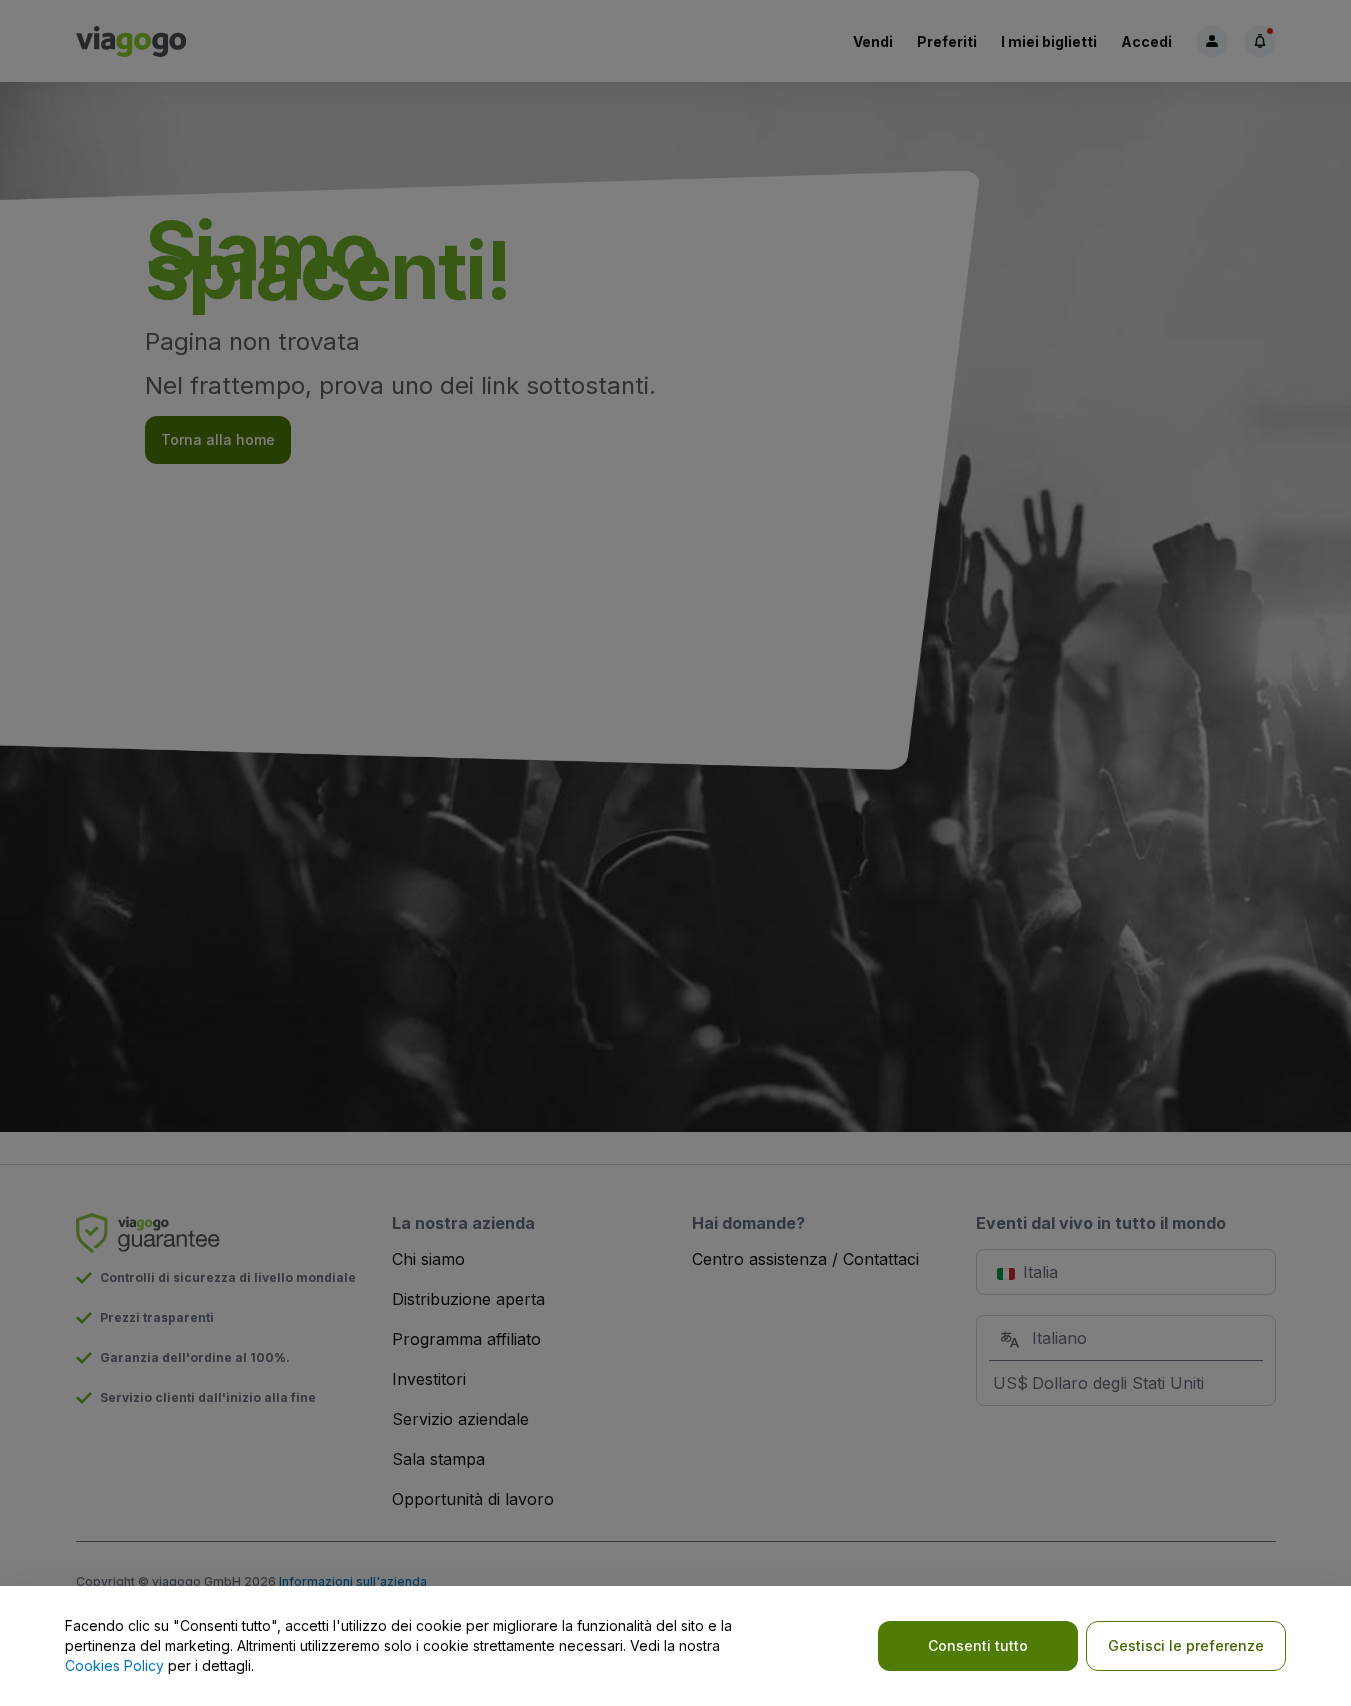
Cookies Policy (114, 1665)
